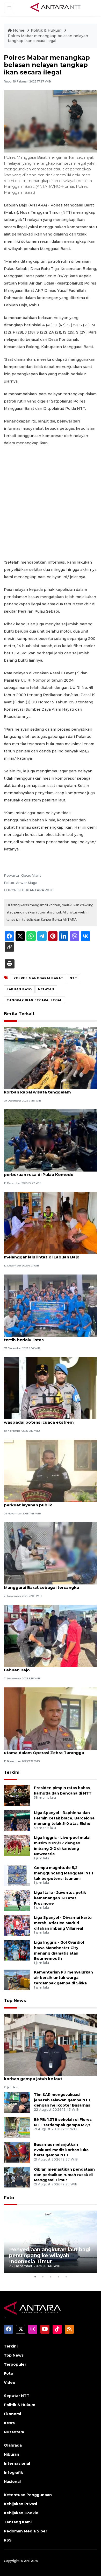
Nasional (12, 2482)
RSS (8, 2540)
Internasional (17, 2463)
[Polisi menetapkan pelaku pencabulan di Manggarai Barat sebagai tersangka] (51, 1553)
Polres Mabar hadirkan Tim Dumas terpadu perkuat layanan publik (49, 1502)
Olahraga (13, 2445)
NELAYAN (46, 989)
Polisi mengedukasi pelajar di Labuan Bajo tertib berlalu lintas (48, 1337)
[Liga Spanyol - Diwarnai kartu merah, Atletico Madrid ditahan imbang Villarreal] (17, 1925)
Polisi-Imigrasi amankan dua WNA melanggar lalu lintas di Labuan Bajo (42, 1254)
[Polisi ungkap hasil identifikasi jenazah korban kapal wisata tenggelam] (51, 1058)
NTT (74, 978)
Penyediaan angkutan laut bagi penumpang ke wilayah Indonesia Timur (50, 2255)
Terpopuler (15, 2364)
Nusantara (14, 2432)
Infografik (13, 2473)
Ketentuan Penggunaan (28, 2495)
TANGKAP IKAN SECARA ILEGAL (34, 1000)
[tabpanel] (51, 2242)
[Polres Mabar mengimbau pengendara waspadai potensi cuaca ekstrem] (51, 1388)
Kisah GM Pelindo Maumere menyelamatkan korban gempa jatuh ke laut (50, 2076)
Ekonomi (12, 2414)
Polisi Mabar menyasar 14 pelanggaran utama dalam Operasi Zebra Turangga (44, 1750)
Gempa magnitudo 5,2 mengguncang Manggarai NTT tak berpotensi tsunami (64, 1873)
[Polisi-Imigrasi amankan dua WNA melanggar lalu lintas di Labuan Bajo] (51, 1223)
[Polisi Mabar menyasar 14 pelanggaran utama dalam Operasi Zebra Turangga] (51, 1718)
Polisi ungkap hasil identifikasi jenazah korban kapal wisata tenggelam (44, 1089)
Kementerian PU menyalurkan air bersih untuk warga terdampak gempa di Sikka (63, 1978)
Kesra (9, 2423)
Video (10, 2383)
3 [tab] (51, 2277)
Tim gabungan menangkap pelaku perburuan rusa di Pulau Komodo (40, 1172)
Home (19, 30)
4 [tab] (58, 2277)
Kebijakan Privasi (20, 2504)
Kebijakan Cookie (21, 2513)
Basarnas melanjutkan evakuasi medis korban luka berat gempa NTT (61, 2150)
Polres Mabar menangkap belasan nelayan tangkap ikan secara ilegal (48, 38)
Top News (15, 2001)
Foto (9, 2198)
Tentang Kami (18, 2522)
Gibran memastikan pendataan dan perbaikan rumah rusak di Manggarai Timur (64, 2175)
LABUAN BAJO (19, 989)
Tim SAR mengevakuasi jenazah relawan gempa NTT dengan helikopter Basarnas (62, 2100)
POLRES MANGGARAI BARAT (38, 978)
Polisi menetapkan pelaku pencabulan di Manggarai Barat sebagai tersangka (46, 1585)
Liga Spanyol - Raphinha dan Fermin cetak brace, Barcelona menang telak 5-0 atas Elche (64, 1818)
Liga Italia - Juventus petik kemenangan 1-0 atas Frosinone (60, 1898)
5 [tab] (66, 2277)
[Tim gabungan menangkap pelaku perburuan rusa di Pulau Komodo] (51, 1140)
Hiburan (12, 2454)
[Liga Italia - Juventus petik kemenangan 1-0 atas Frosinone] (17, 1900)
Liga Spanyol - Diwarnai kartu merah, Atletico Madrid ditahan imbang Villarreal (63, 1923)
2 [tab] (43, 2277)
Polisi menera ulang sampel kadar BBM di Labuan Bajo (47, 1667)
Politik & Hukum (47, 30)
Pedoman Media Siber (26, 2531)
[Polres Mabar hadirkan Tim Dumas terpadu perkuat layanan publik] (51, 1470)
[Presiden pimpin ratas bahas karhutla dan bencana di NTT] (17, 1795)
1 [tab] (35, 2277)
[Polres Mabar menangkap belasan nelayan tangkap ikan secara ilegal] (51, 2044)
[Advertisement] (51, 503)
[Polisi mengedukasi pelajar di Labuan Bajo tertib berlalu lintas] (51, 1305)
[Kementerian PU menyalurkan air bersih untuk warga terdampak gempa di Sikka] (17, 1980)
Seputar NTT (17, 2396)
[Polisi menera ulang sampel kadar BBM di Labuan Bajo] (51, 1636)
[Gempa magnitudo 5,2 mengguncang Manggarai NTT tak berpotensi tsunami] (17, 1875)
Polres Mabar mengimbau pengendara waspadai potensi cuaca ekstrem (44, 1419)
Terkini (12, 1772)
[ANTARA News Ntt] (55, 8)
